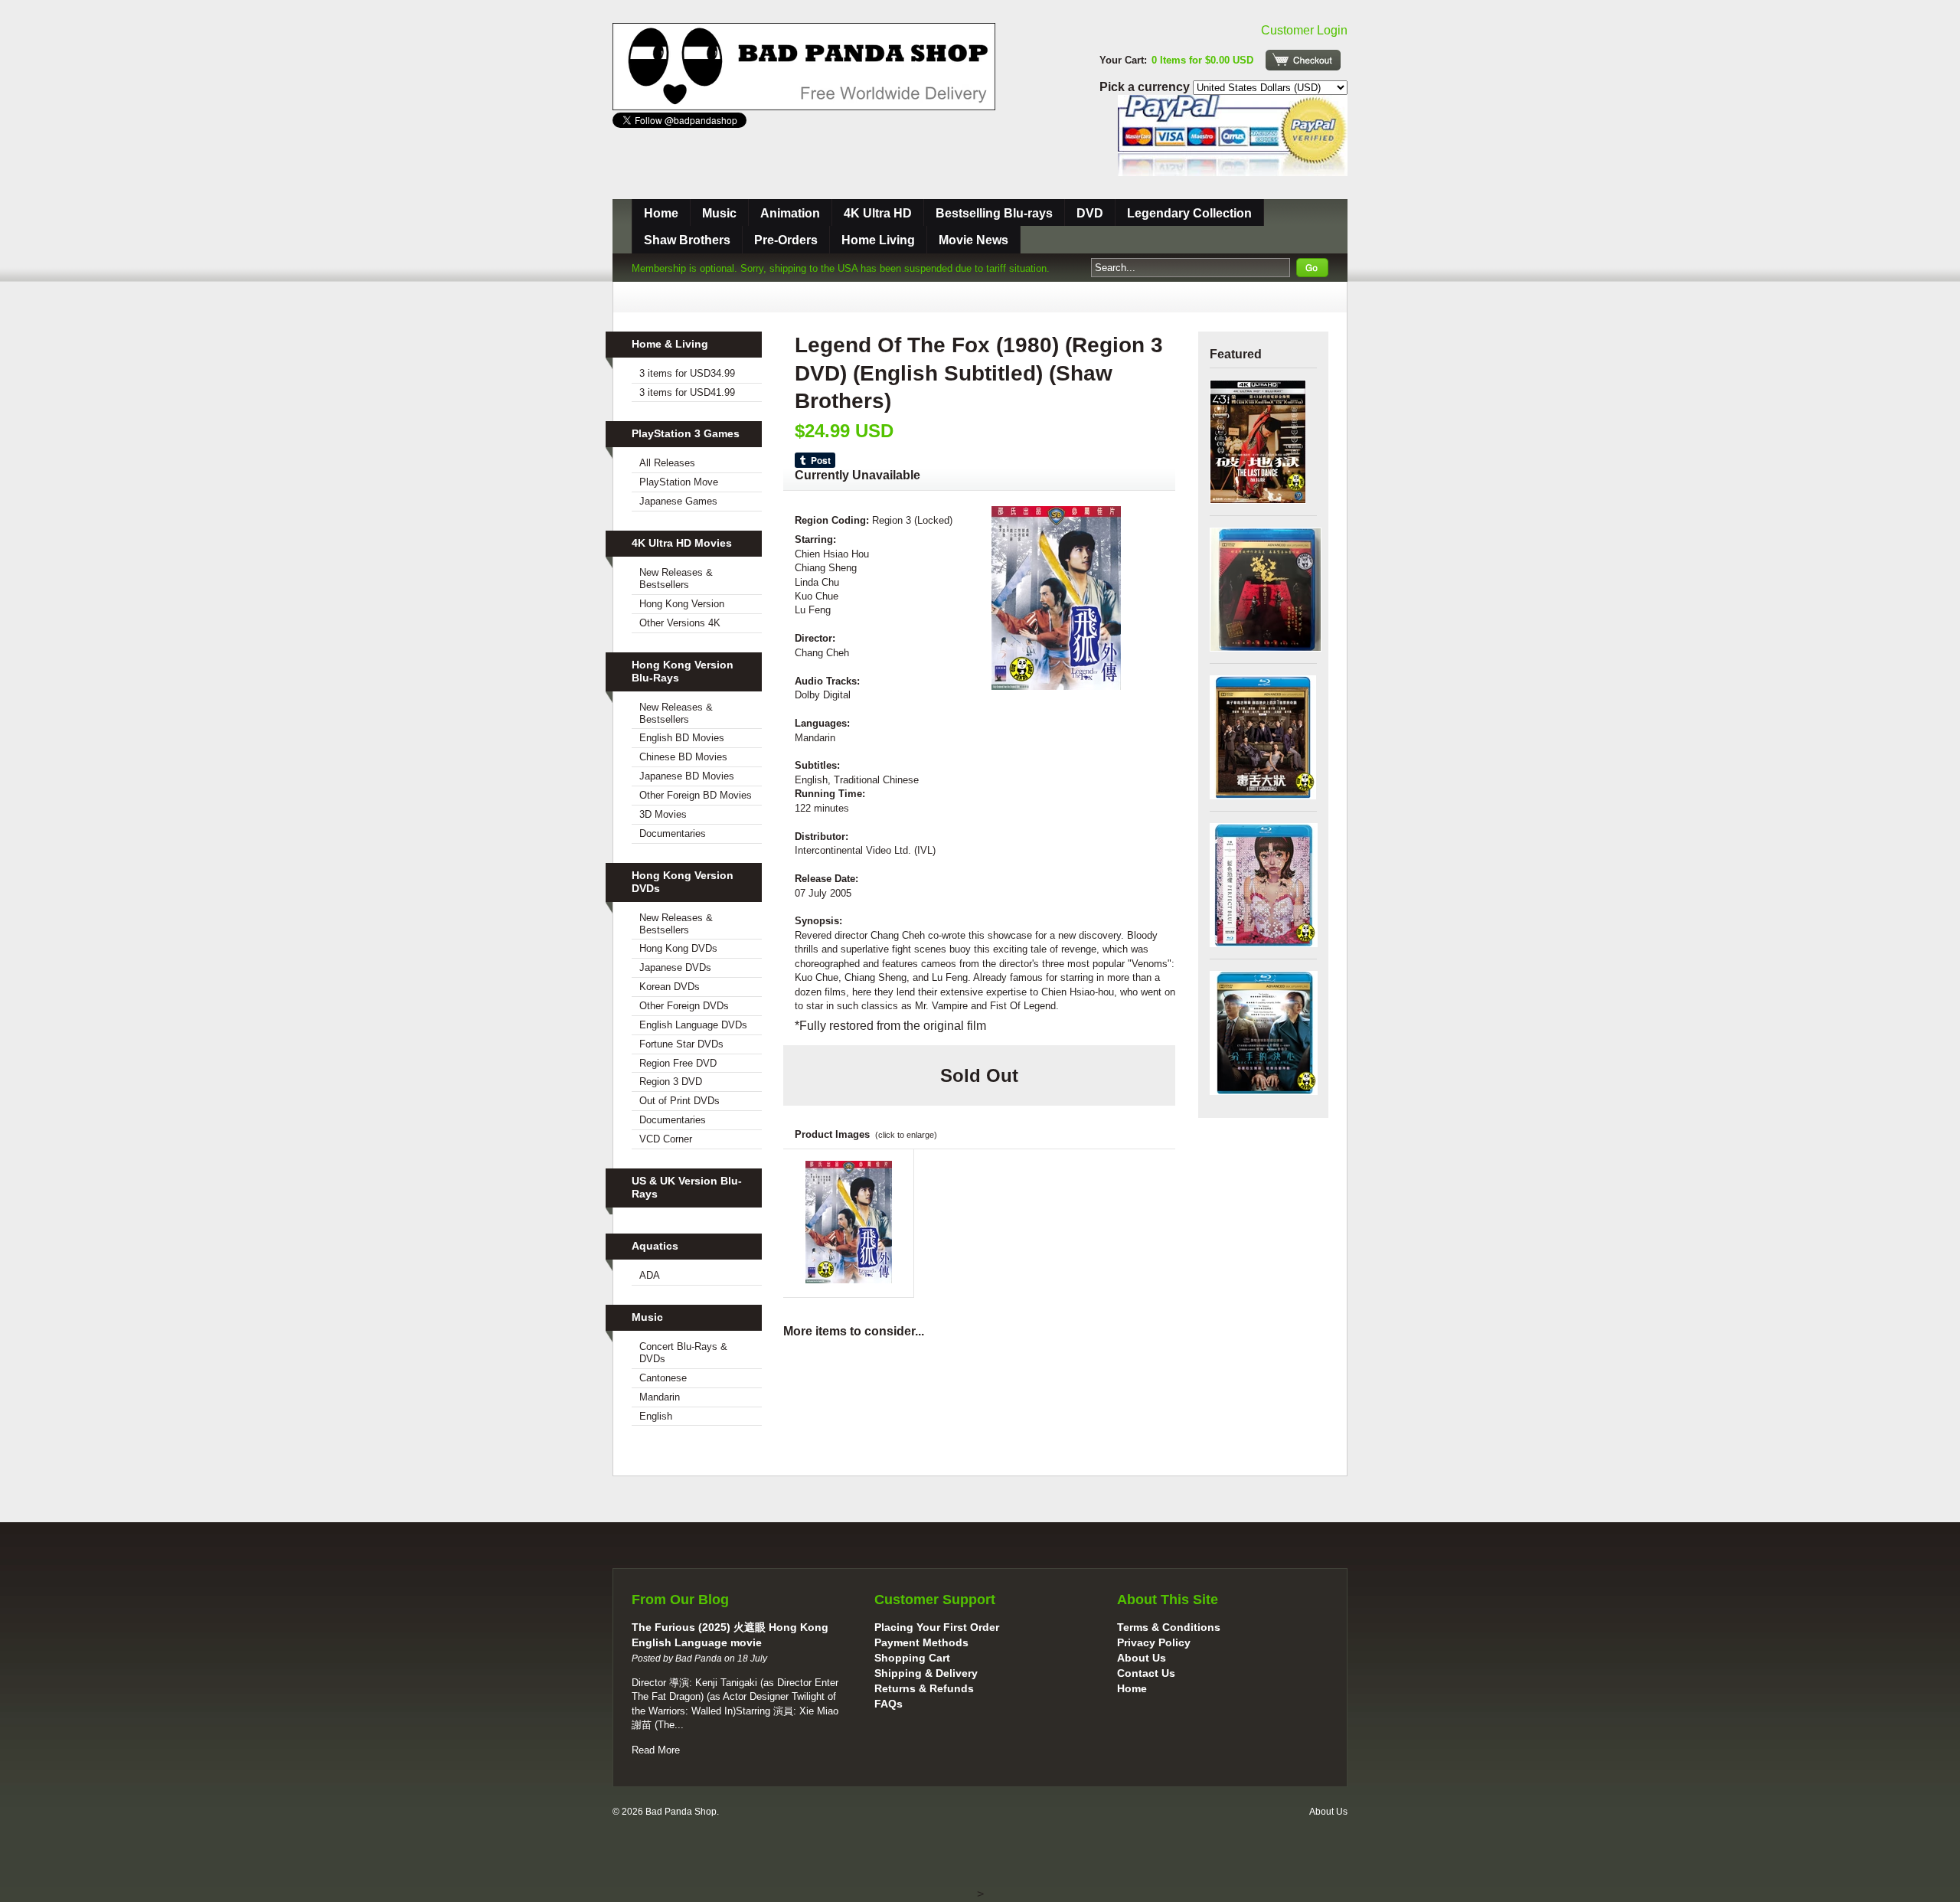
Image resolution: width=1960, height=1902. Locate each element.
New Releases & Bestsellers (676, 578)
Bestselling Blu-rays (994, 213)
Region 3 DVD (671, 1082)
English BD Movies (682, 738)
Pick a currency (1146, 87)
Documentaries (673, 833)
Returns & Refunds (924, 1688)
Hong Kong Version (682, 604)
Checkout (1303, 60)
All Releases (667, 463)
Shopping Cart (912, 1658)
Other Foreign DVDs (684, 1006)
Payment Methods (921, 1642)
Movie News (973, 240)
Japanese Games (678, 501)
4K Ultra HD (878, 213)
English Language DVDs (693, 1025)
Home (661, 213)
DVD (1090, 213)
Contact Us (1146, 1673)
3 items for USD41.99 (687, 392)
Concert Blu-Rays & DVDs (683, 1353)
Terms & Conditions (1169, 1627)
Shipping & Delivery (926, 1673)
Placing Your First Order (937, 1627)
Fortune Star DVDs (681, 1044)
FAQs (889, 1704)
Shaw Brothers (687, 240)
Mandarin (660, 1397)
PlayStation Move (679, 482)
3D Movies (663, 814)
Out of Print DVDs (679, 1101)
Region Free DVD (678, 1063)
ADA (650, 1275)
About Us (1142, 1658)
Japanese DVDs (675, 967)
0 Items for (1202, 60)
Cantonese (663, 1378)
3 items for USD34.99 (687, 373)
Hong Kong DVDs (678, 948)
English (656, 1416)
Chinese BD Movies (683, 757)
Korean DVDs (670, 987)
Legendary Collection (1189, 213)
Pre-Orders (786, 240)
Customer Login (1304, 30)
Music (719, 213)
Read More (656, 1750)
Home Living (878, 240)
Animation (790, 213)
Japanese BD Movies (687, 776)
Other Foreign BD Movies (696, 795)
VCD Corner (666, 1139)
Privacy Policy (1154, 1642)
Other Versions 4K (680, 623)
